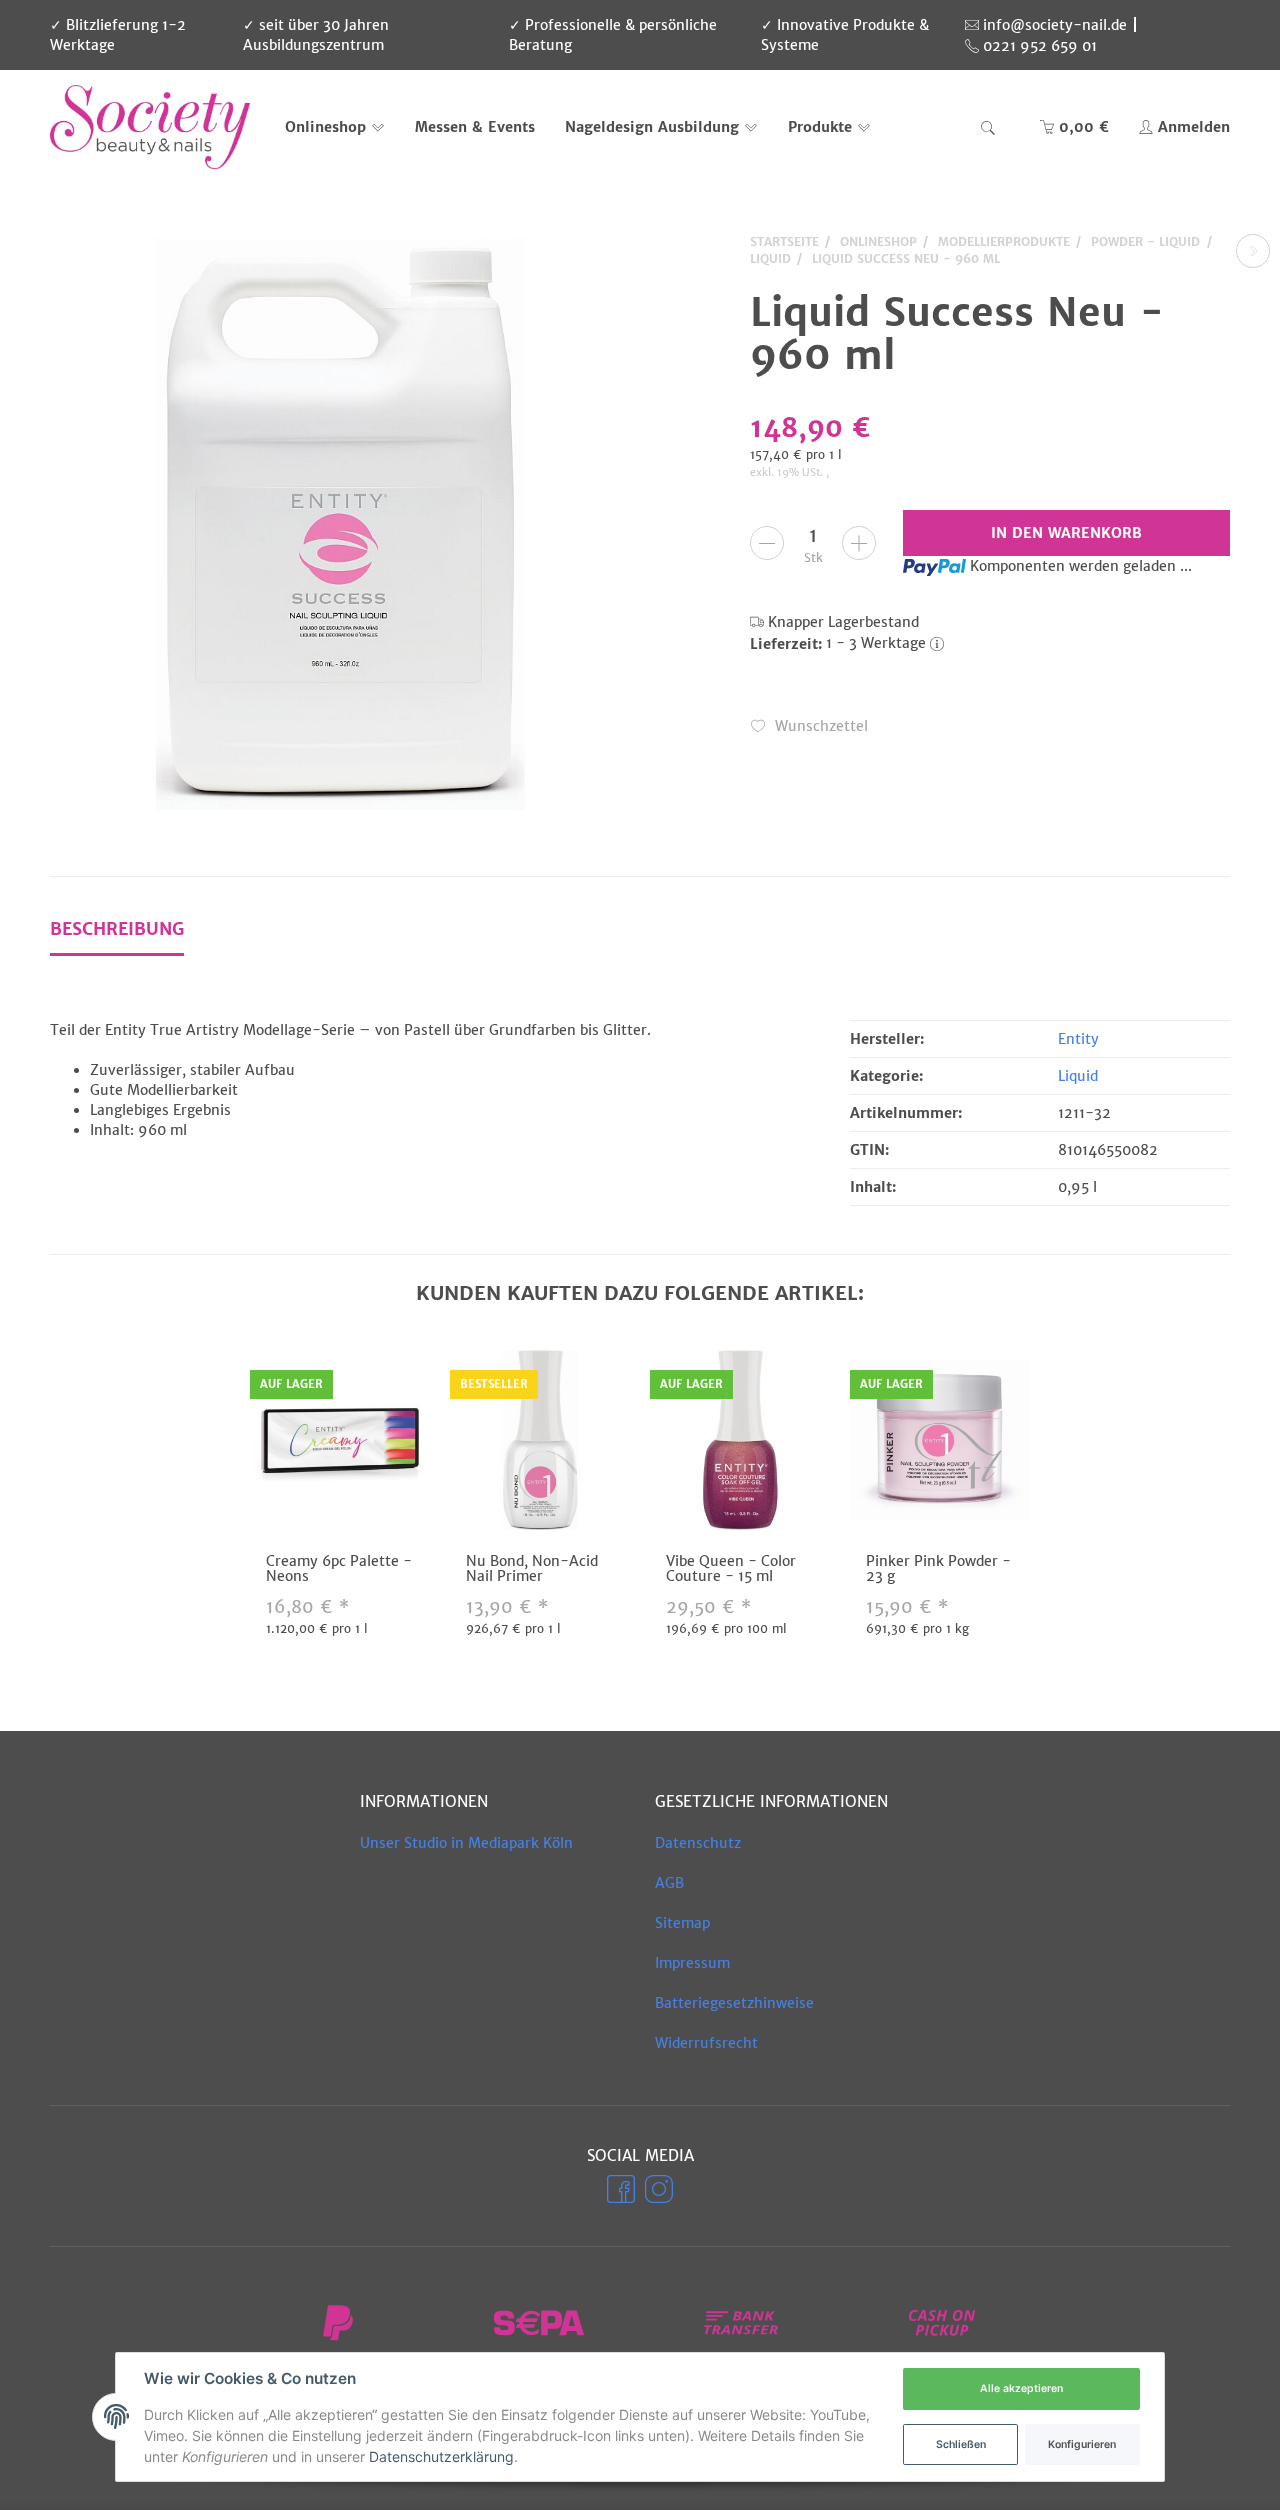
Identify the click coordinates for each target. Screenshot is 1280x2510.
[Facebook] (621, 2189)
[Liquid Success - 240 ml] (1253, 251)
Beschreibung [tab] (117, 929)
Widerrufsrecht (706, 2043)
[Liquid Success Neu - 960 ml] (340, 524)
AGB (669, 1883)
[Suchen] (988, 127)
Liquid (1078, 1076)
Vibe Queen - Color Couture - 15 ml (731, 1568)
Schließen (961, 2444)
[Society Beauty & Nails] (150, 127)
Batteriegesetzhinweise (734, 2003)
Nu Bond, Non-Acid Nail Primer (532, 1568)
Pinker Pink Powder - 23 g (938, 1568)
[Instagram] (659, 2189)
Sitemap (682, 1923)
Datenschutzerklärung (441, 2456)
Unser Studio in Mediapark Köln (466, 1843)
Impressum (692, 1963)
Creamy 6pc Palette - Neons (339, 1568)
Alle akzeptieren (1021, 2388)
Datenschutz (698, 1843)
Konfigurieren (1082, 2444)
